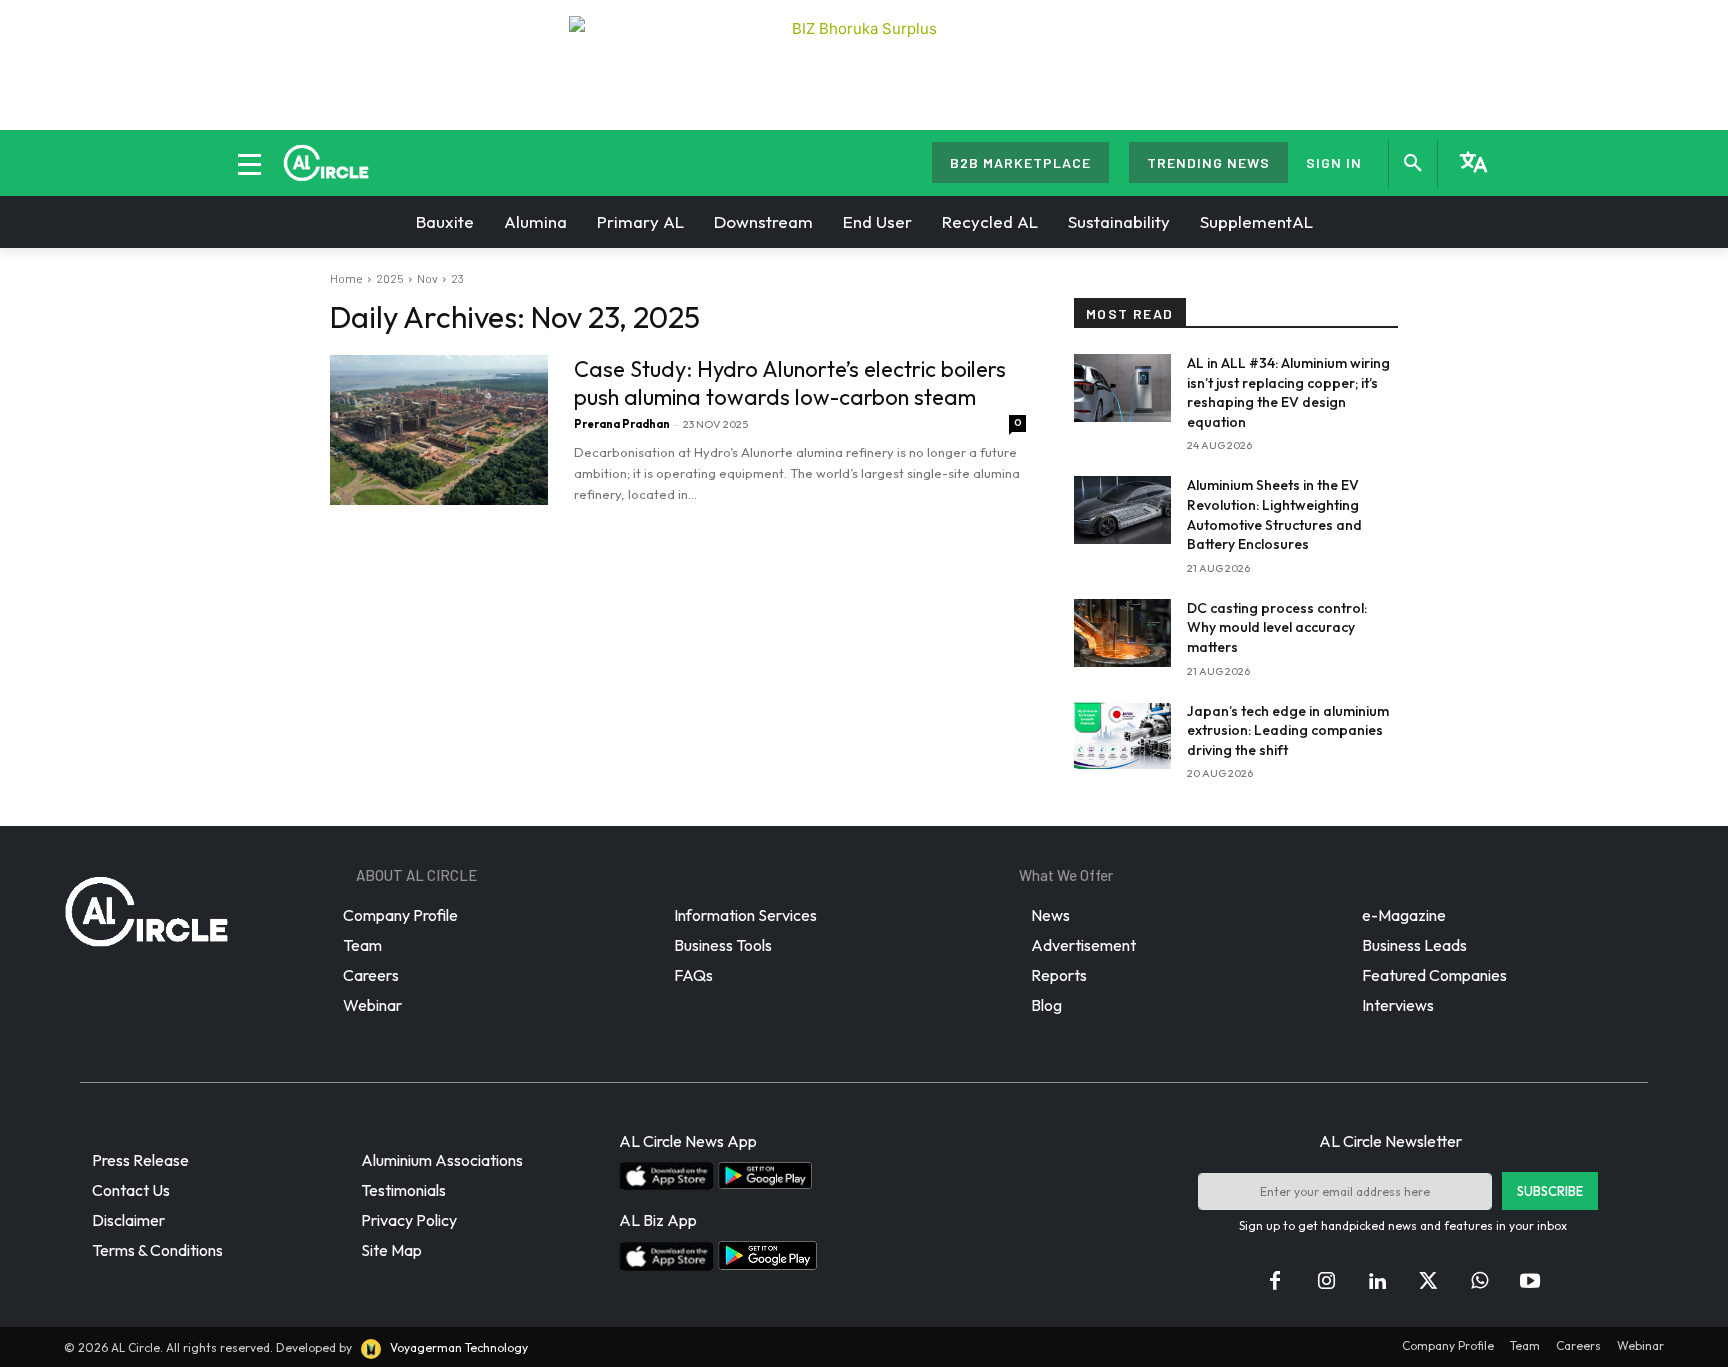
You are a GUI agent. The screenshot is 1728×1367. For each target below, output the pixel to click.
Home (346, 278)
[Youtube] (1530, 1282)
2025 (390, 278)
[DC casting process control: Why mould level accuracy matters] (1122, 633)
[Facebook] (1275, 1282)
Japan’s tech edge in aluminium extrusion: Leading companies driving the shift (1288, 730)
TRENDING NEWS (1208, 162)
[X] (1428, 1282)
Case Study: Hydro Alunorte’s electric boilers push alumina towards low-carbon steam (790, 383)
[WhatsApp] (1479, 1282)
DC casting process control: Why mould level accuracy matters (1277, 627)
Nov (427, 278)
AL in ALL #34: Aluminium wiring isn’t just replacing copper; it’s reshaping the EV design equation (1288, 392)
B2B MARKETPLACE (1020, 162)
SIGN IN (1334, 162)
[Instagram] (1326, 1282)
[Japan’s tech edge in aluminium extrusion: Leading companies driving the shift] (1122, 736)
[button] (1413, 164)
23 (457, 278)
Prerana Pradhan (622, 424)
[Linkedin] (1377, 1282)
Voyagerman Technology (457, 1347)
